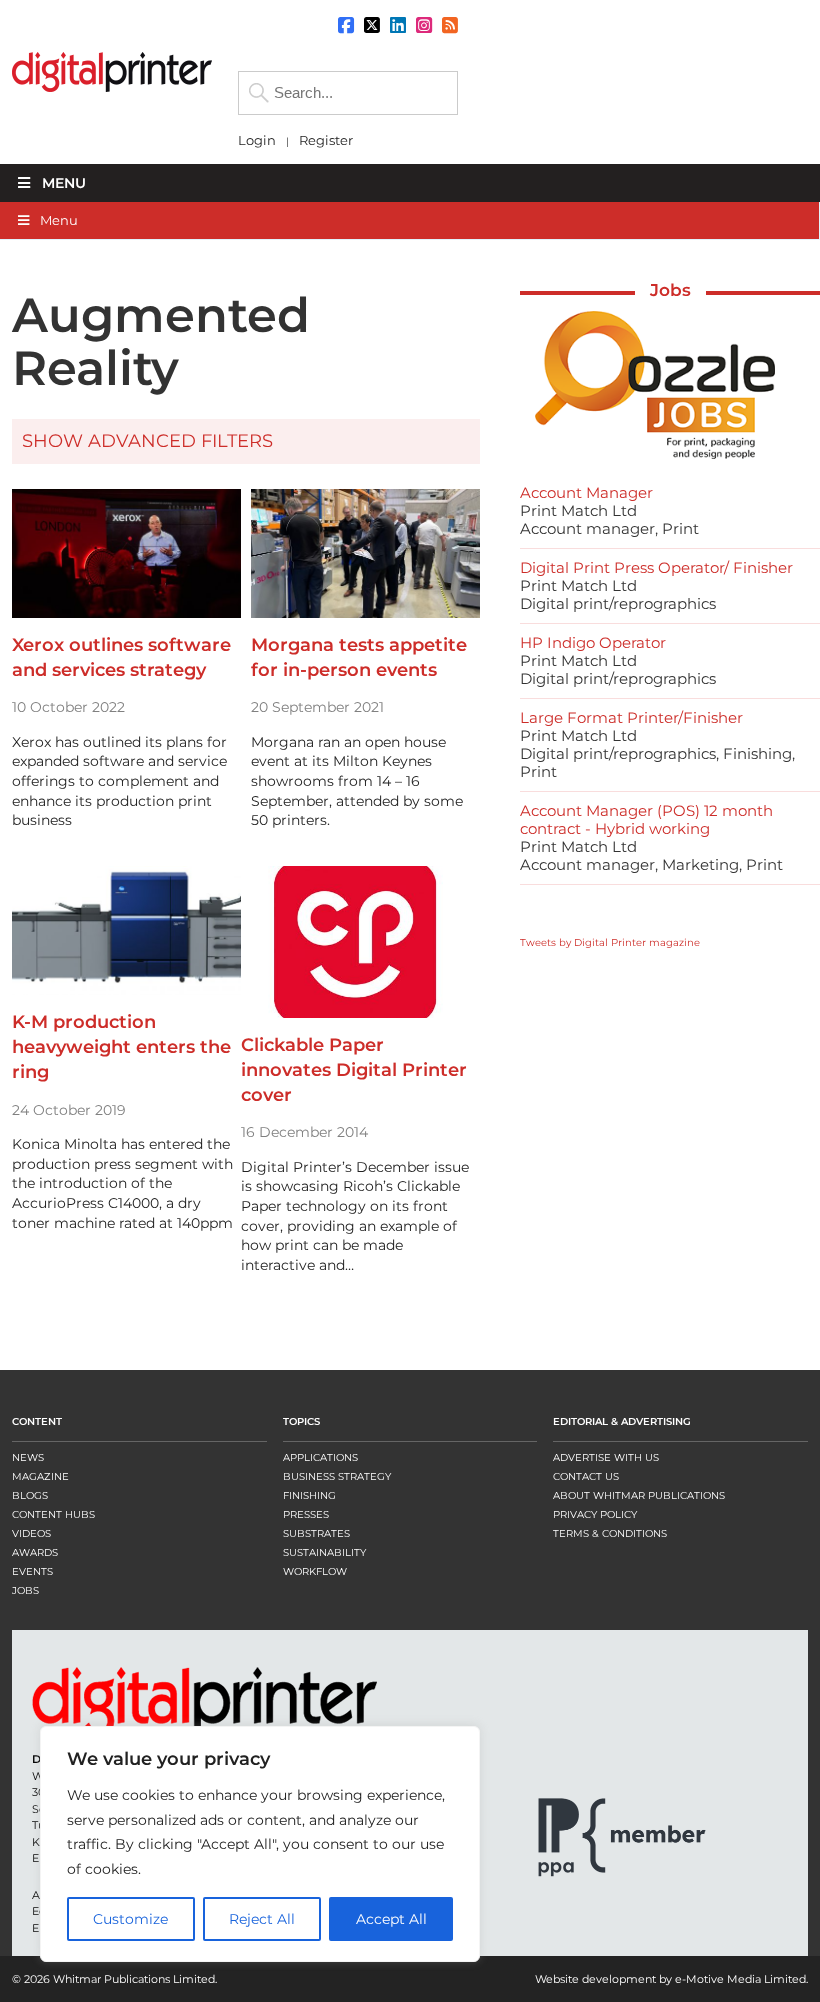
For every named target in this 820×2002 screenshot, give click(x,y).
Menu (64, 183)
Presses (306, 1514)
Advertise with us (606, 1457)
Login (257, 140)
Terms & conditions (610, 1533)
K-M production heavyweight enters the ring (121, 1047)
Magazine (40, 1476)
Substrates (316, 1533)
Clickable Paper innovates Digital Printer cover (354, 1070)
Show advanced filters (147, 441)
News (28, 1457)
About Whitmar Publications (639, 1495)
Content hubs (53, 1514)
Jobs (670, 290)
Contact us (586, 1476)
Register (326, 140)
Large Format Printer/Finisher (631, 717)
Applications (320, 1457)
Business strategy (337, 1476)
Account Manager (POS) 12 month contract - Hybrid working (646, 819)
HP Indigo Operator (593, 642)
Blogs (30, 1495)
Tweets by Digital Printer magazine (610, 942)
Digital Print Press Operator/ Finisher (656, 567)
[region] (260, 1844)
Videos (31, 1533)
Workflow (315, 1571)
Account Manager (586, 492)
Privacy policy (595, 1514)
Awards (35, 1552)
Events (32, 1571)
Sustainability (324, 1552)
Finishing (309, 1495)
